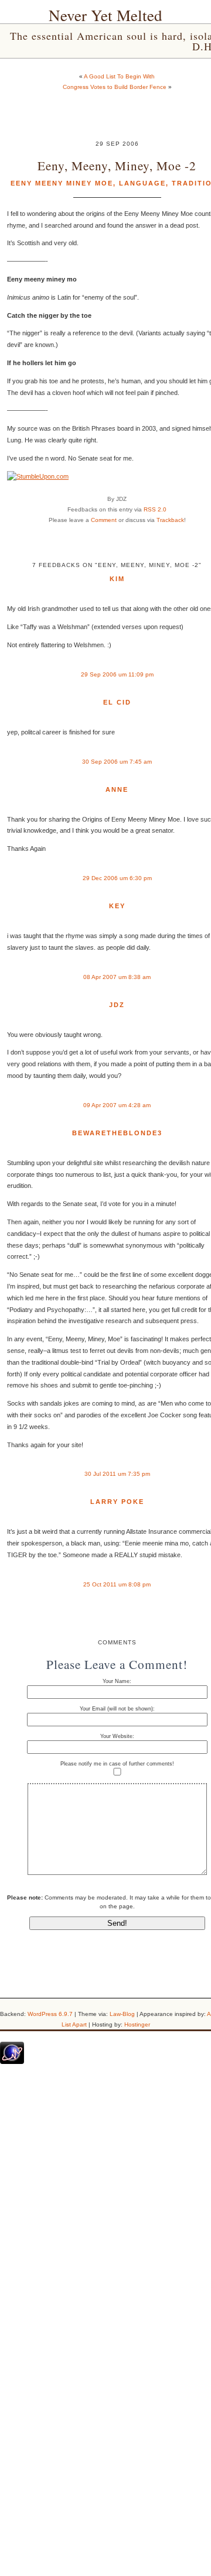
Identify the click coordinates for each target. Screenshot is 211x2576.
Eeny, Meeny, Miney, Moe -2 (117, 165)
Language (142, 183)
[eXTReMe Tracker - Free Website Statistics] (12, 2062)
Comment (104, 520)
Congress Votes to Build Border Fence (115, 87)
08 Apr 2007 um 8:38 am (117, 977)
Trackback (170, 520)
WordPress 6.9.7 (50, 2014)
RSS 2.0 (155, 509)
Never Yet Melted (105, 15)
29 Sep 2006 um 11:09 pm (117, 674)
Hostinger (137, 2024)
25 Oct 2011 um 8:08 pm (117, 1584)
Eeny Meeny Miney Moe (62, 183)
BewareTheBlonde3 (117, 1133)
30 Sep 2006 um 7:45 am (117, 762)
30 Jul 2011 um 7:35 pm (117, 1474)
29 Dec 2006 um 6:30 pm (117, 878)
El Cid (117, 702)
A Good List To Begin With (119, 76)
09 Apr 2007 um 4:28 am (117, 1105)
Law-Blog (122, 2014)
